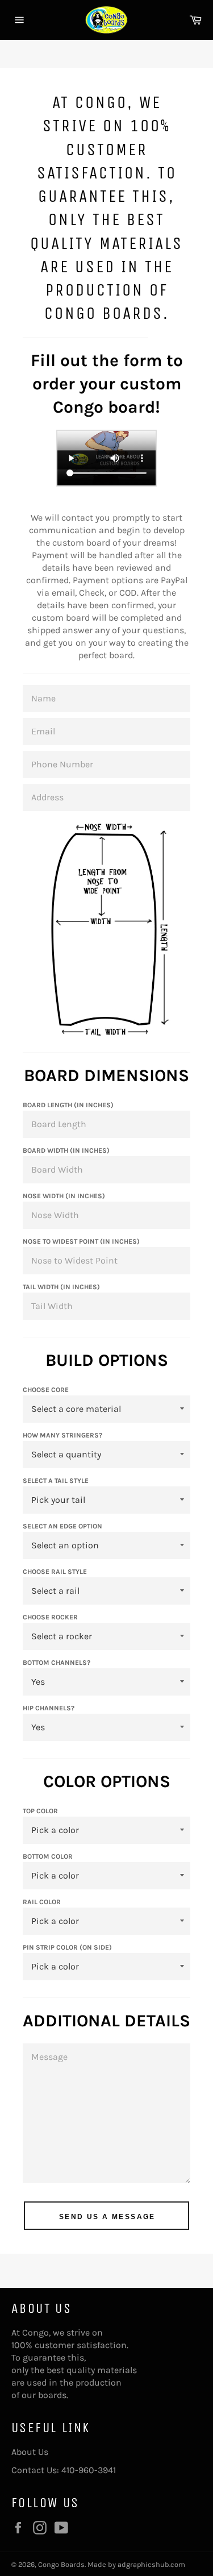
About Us (30, 2452)
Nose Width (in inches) (64, 1196)
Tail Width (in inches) (61, 1287)
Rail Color (42, 1902)
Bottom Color (48, 1856)
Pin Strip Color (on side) (67, 1947)
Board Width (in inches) (66, 1150)
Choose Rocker (50, 1617)
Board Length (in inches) (68, 1105)
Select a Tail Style (56, 1481)
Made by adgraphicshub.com (136, 2564)
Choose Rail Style (55, 1572)
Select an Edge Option (62, 1526)
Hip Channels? (49, 1708)
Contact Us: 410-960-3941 (64, 2470)
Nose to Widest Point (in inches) (81, 1241)
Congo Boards (61, 2564)
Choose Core (46, 1390)
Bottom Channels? (57, 1663)
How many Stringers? (62, 1435)
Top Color (40, 1811)
